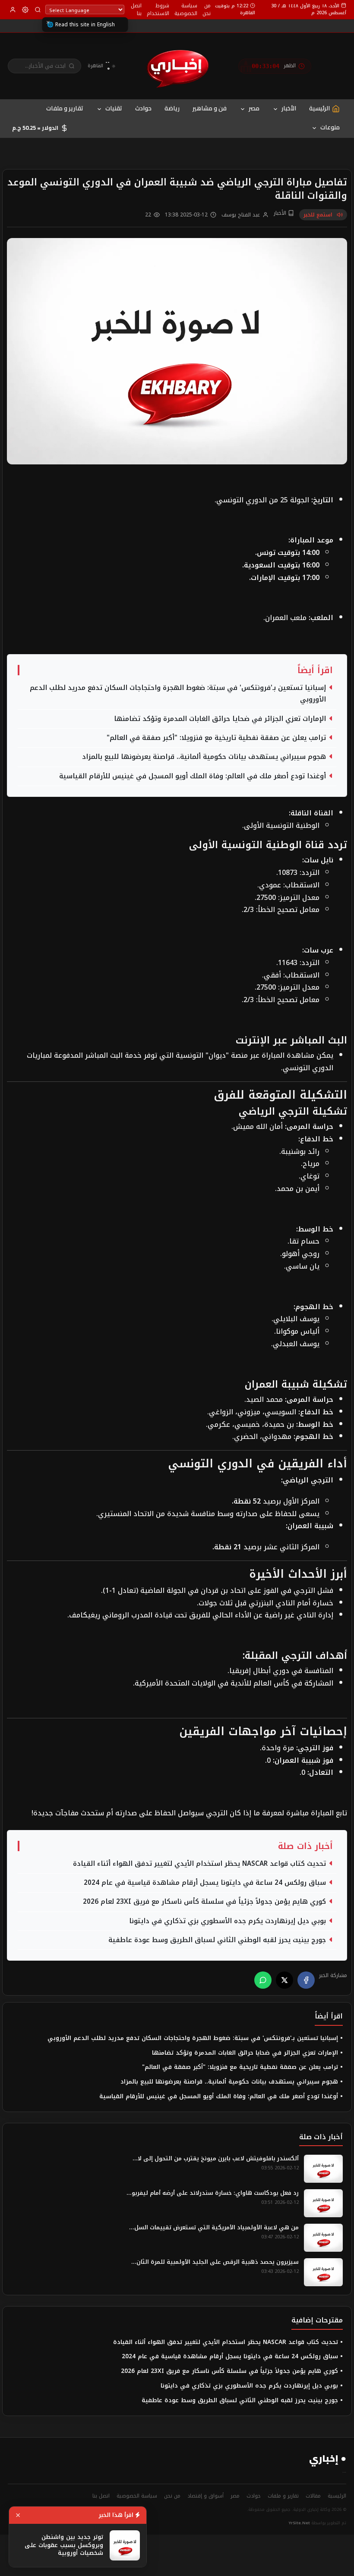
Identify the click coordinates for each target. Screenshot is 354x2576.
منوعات (330, 127)
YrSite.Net (299, 2523)
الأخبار (289, 108)
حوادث (143, 108)
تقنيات (114, 108)
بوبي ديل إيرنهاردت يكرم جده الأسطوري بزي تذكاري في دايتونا (228, 1921)
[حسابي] (13, 10)
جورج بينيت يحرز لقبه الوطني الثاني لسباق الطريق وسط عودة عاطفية (217, 1940)
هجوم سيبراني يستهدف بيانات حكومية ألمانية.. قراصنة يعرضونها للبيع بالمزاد (204, 757)
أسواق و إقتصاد (205, 2496)
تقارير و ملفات (65, 108)
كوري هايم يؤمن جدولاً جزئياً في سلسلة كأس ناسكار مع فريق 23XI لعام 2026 (204, 1902)
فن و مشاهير (210, 108)
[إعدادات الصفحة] (25, 10)
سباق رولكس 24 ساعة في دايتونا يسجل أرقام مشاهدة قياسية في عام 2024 (205, 1883)
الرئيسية (337, 2496)
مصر (254, 108)
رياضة (172, 108)
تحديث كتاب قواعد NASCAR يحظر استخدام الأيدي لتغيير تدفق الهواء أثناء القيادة (199, 1864)
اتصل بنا (136, 9)
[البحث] (38, 10)
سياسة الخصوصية (186, 9)
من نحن (207, 9)
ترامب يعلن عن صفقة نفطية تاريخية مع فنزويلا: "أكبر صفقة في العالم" (216, 738)
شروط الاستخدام (158, 9)
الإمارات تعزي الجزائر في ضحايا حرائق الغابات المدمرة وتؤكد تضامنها (220, 719)
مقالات (313, 2496)
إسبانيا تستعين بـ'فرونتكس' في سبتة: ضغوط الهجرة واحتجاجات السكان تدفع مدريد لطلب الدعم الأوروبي (178, 694)
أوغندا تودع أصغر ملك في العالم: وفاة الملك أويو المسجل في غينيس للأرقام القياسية (193, 776)
